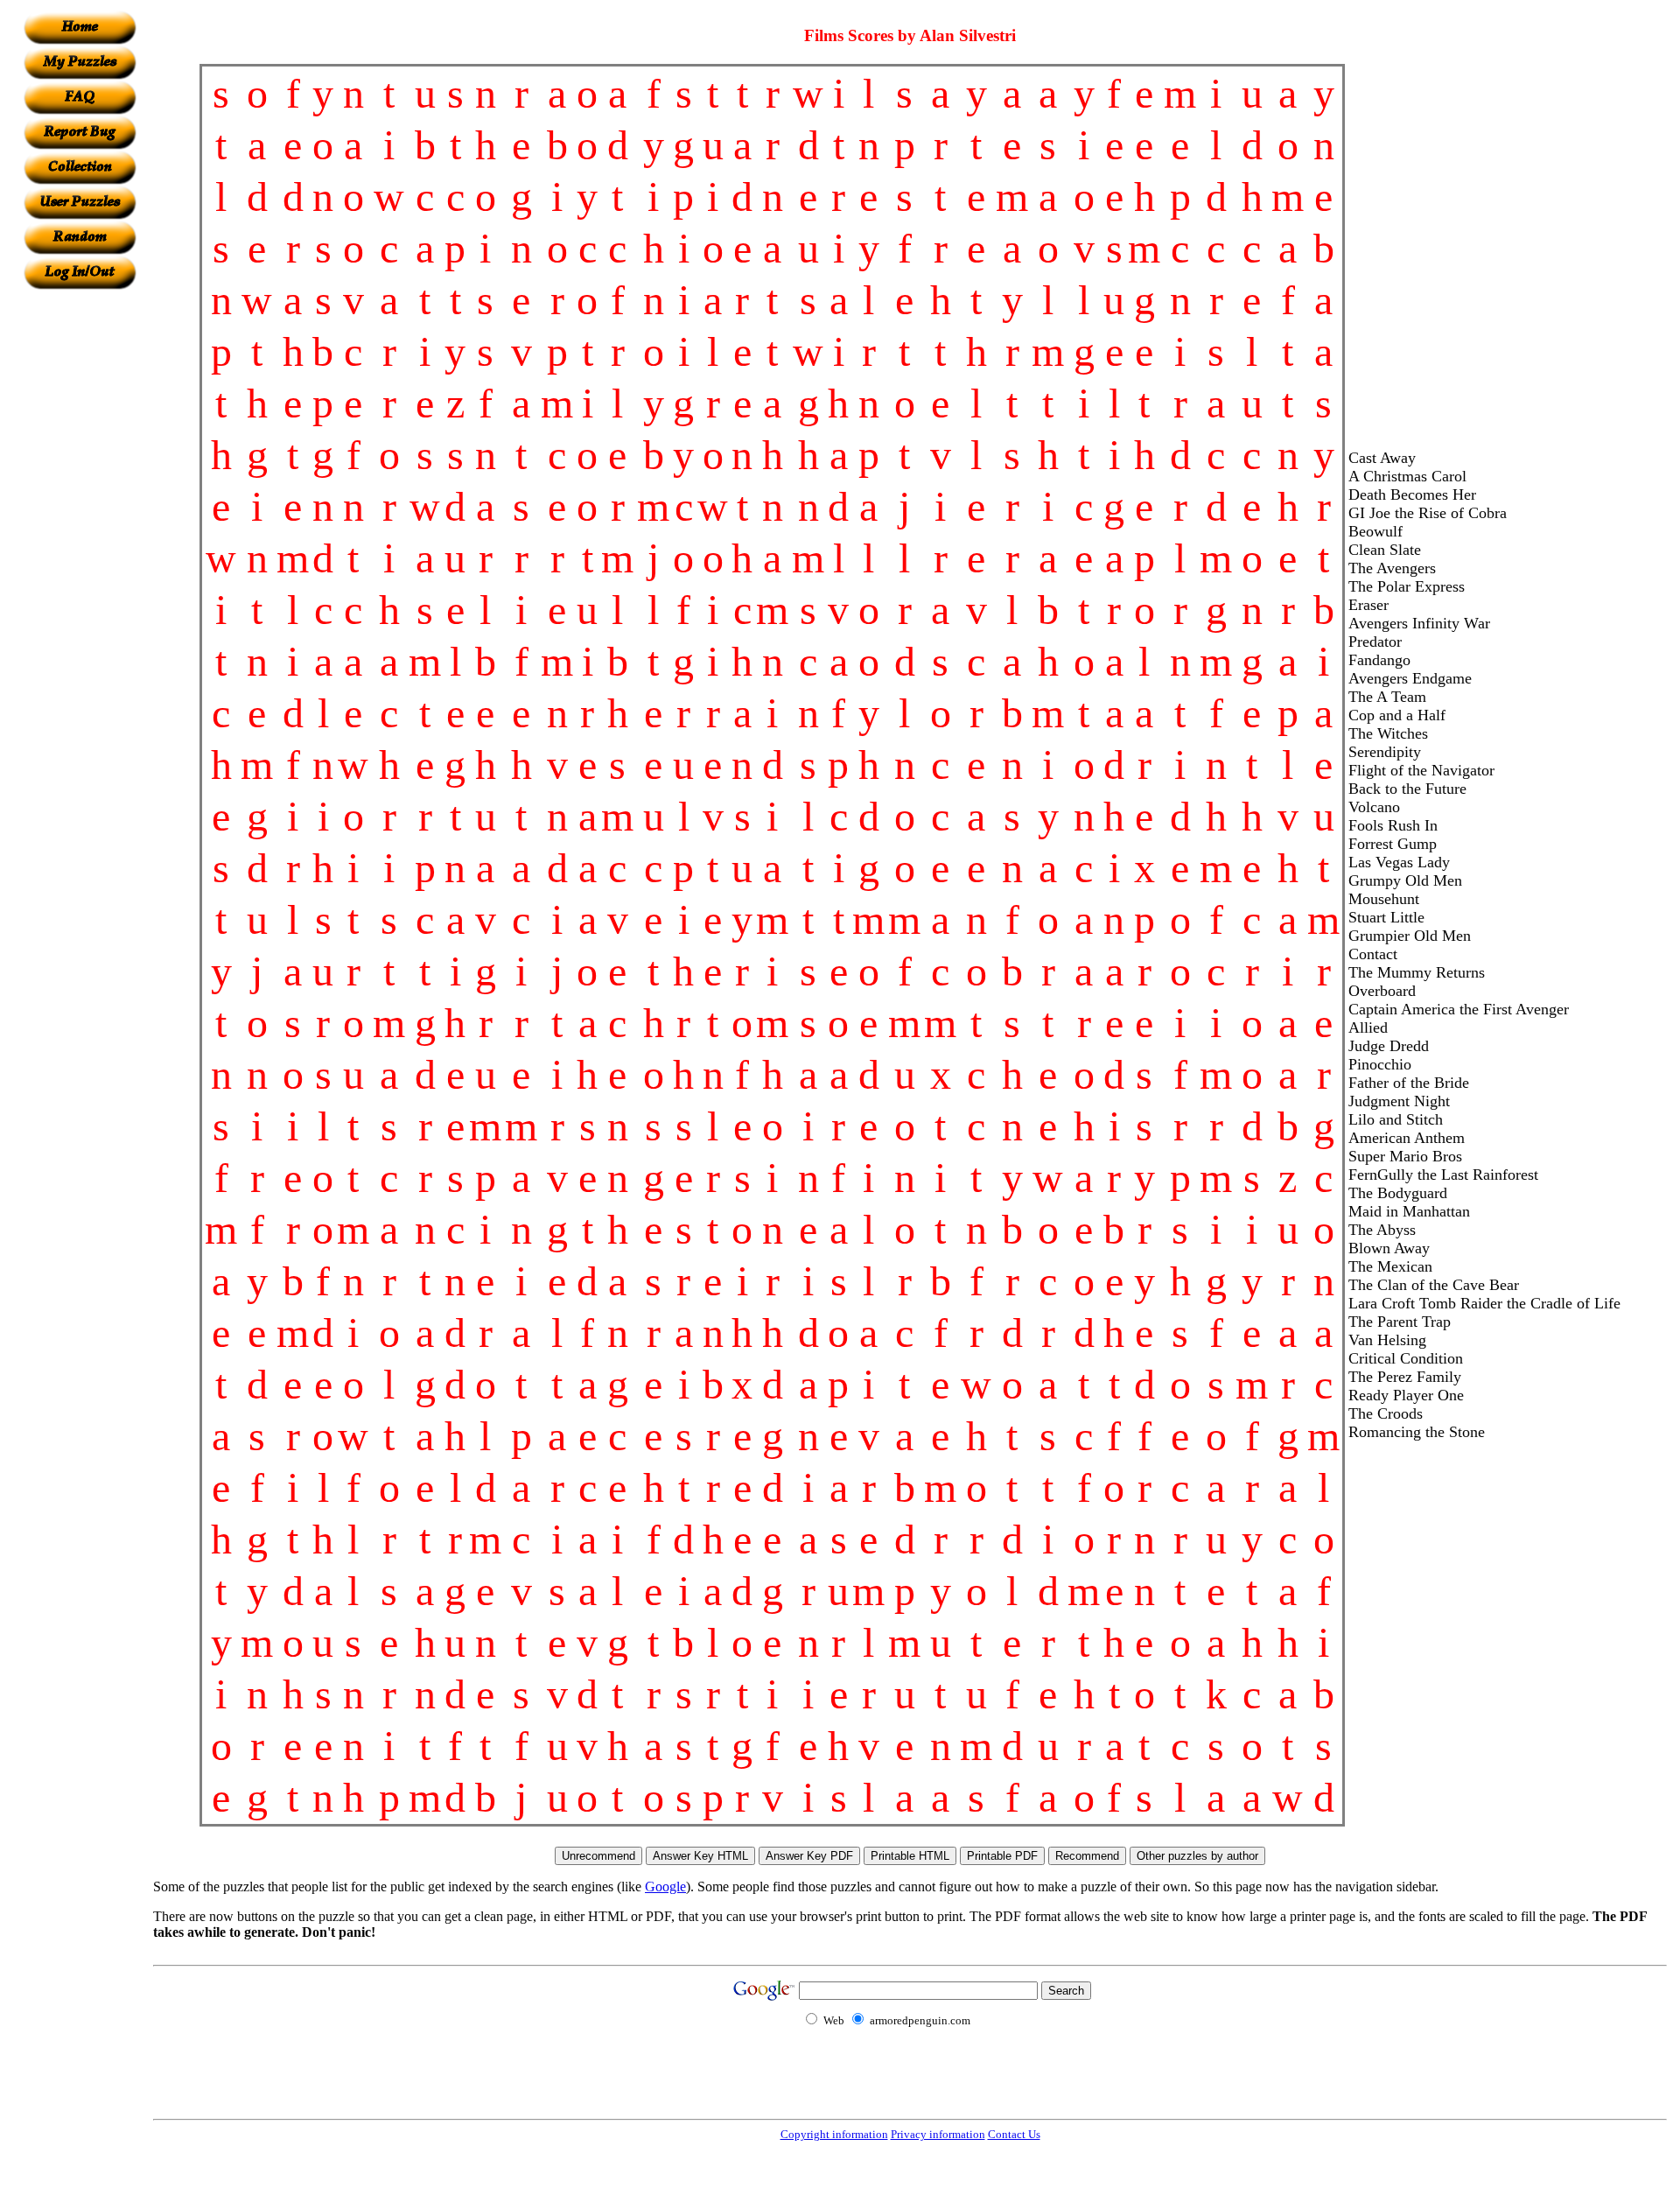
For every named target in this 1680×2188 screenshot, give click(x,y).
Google (665, 1886)
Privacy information (938, 2134)
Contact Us (1014, 2134)
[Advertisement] (80, 552)
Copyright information (834, 2134)
